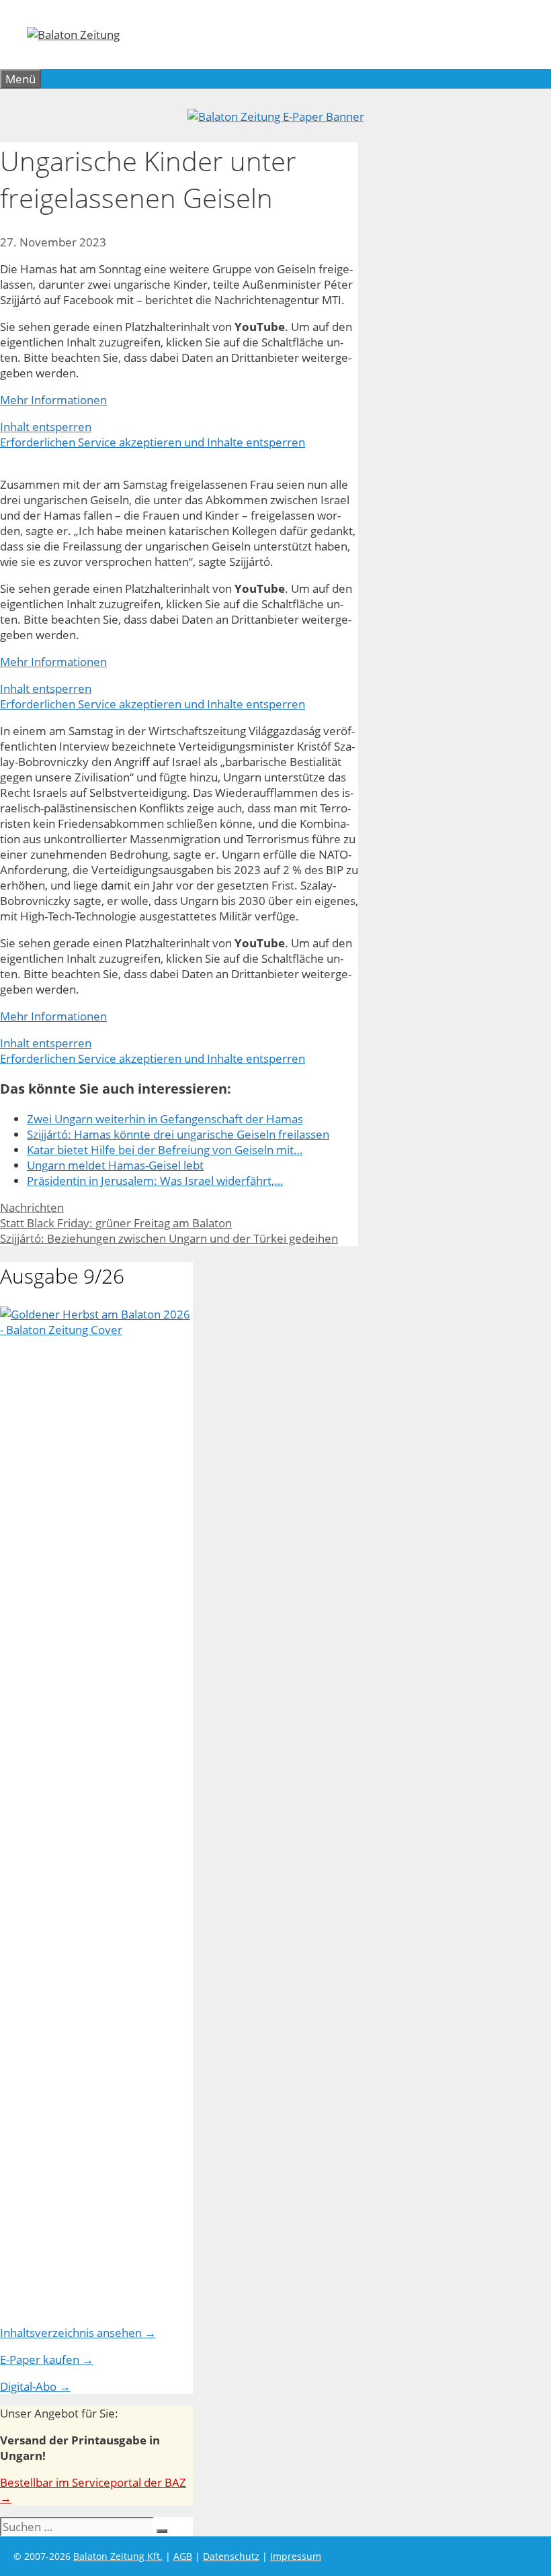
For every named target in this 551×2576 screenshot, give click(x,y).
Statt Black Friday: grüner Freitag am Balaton (116, 1223)
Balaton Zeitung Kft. (118, 2556)
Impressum (296, 2556)
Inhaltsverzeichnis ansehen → (78, 2333)
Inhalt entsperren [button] (46, 427)
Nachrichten (32, 1207)
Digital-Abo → (35, 2386)
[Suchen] (162, 2531)
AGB (183, 2556)
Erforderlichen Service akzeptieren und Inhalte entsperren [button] (153, 442)
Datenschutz (231, 2556)
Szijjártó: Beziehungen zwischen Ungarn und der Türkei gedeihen (169, 1238)
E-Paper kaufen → (47, 2359)
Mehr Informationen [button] (53, 400)
